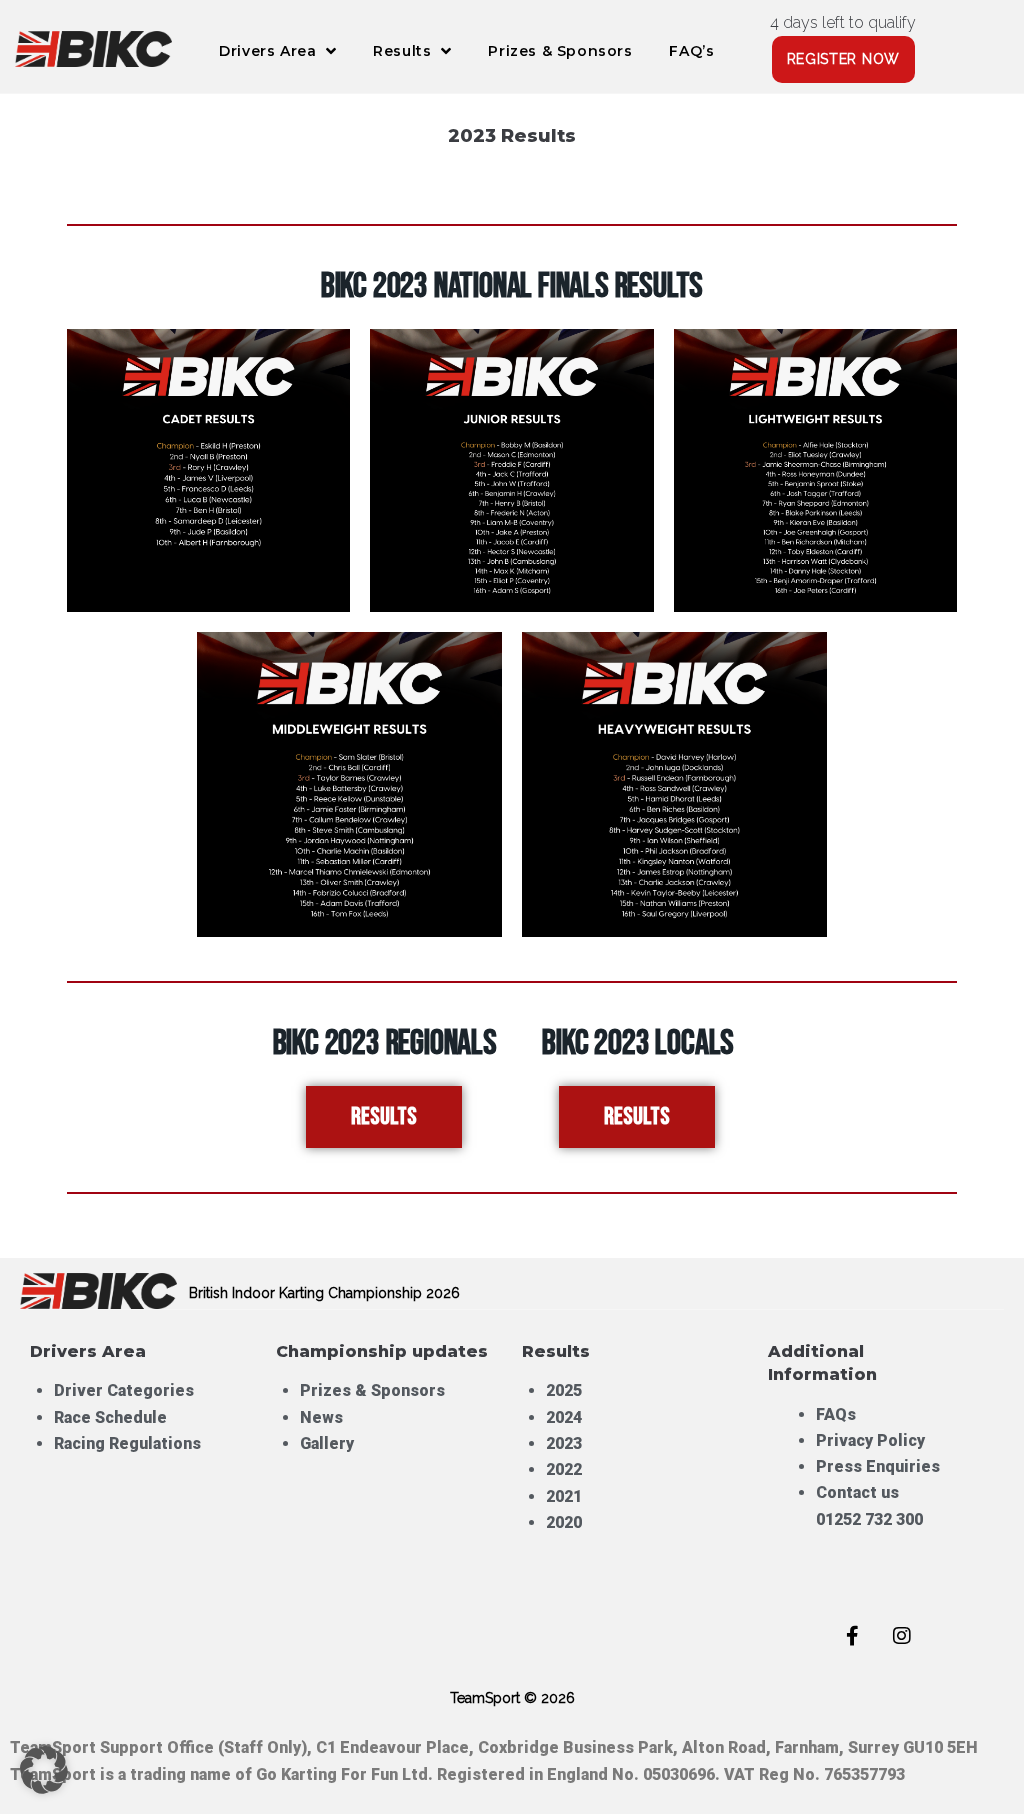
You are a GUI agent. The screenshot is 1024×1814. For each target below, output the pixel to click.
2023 (564, 1443)
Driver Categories (124, 1390)
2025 (564, 1390)
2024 (564, 1417)
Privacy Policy (870, 1440)
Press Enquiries (880, 1466)
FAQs (836, 1414)
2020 (564, 1522)
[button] (44, 1770)
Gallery (327, 1443)
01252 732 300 (869, 1519)
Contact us (857, 1492)
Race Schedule (110, 1417)
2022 (564, 1469)
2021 (564, 1496)
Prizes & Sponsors (372, 1390)
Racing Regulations (127, 1443)
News (321, 1417)
